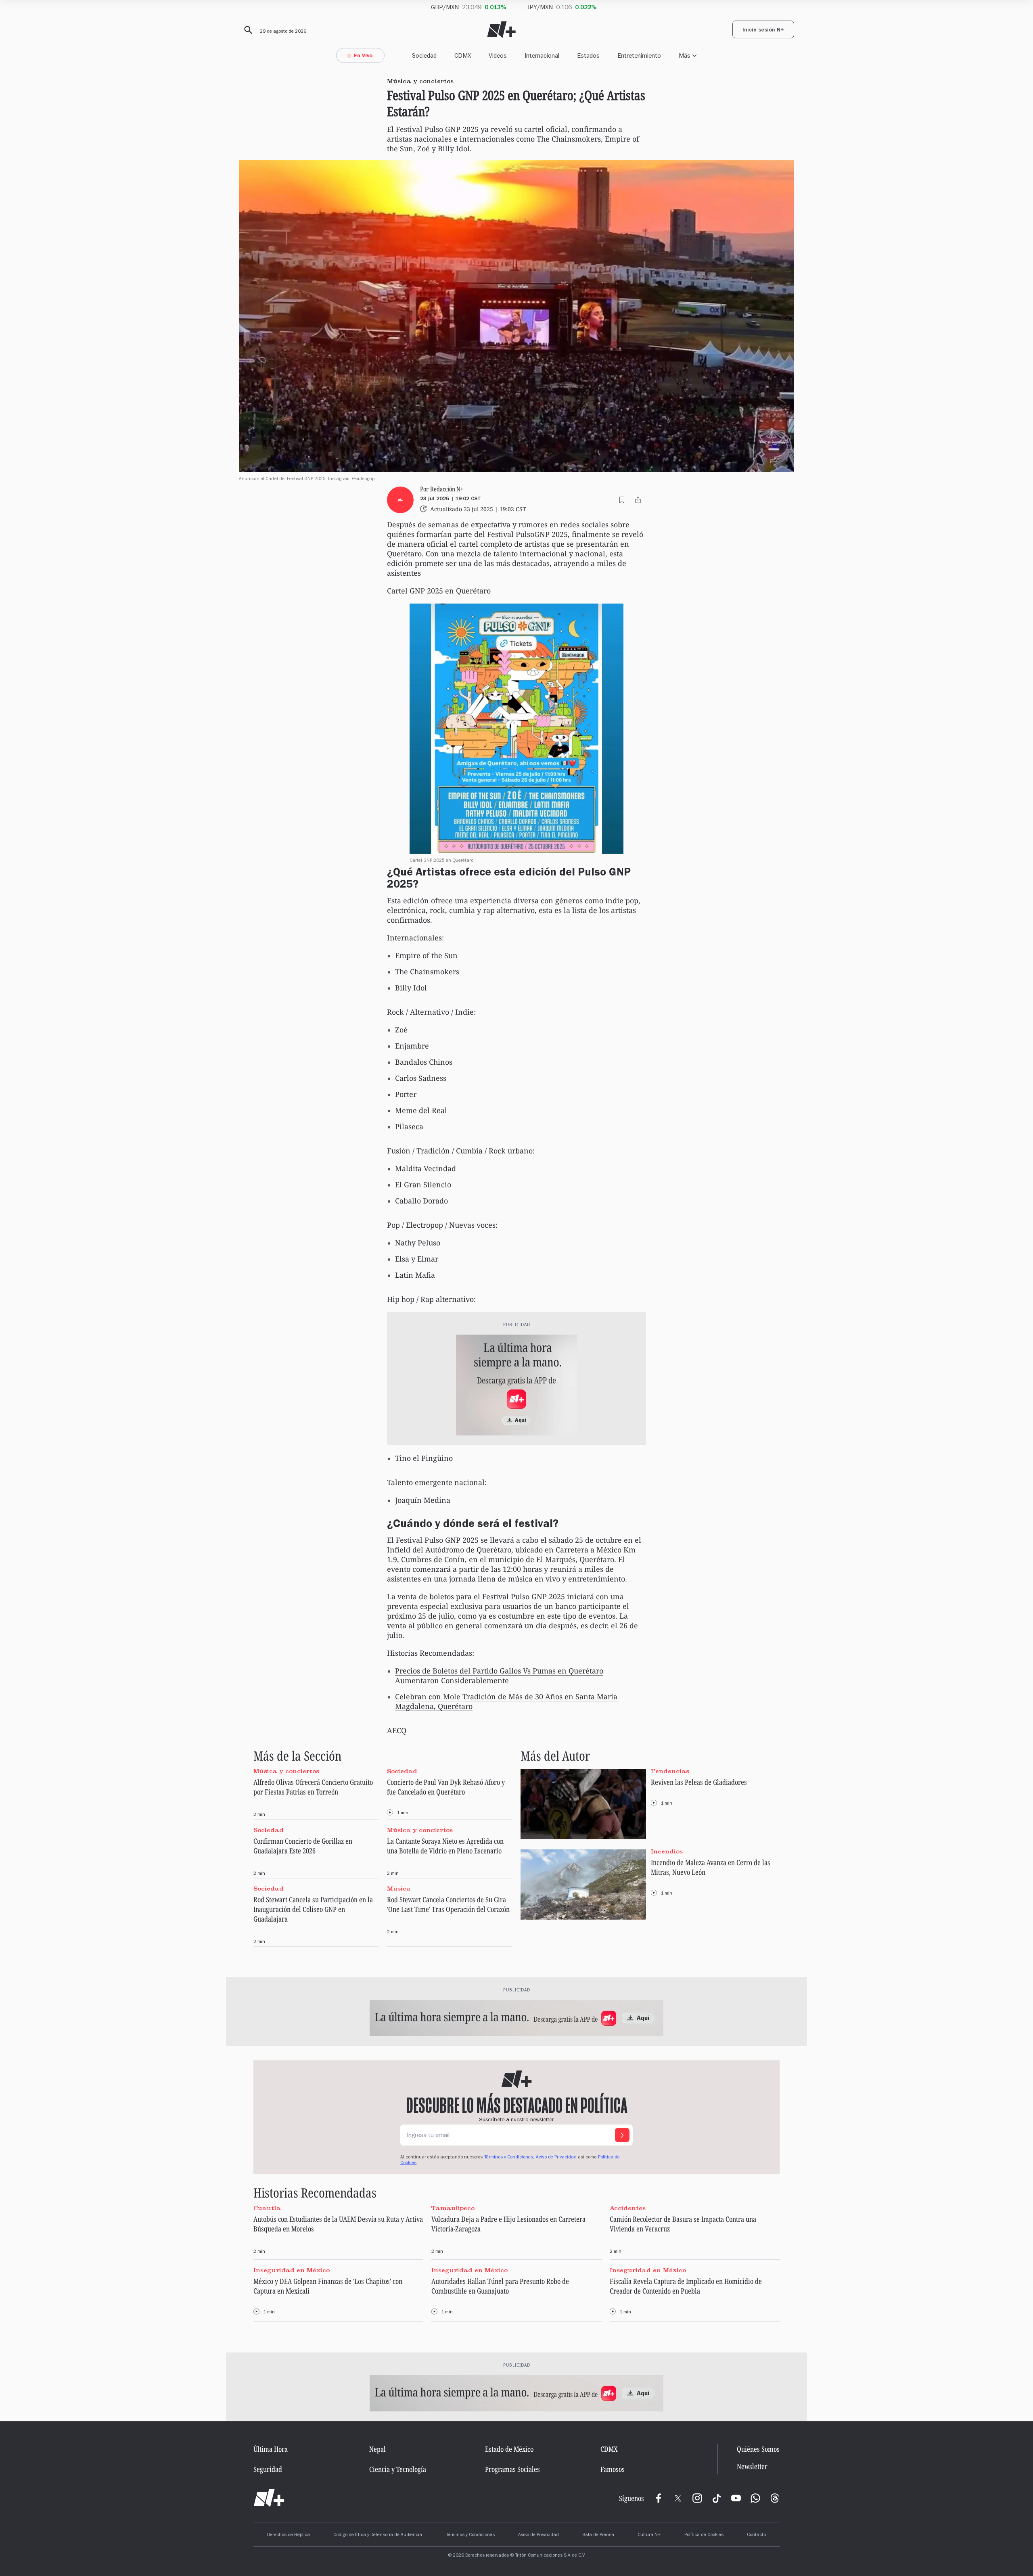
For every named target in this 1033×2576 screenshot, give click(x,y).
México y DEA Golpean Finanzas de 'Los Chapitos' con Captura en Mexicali (328, 2286)
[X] (678, 2498)
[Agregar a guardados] (622, 500)
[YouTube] (736, 2498)
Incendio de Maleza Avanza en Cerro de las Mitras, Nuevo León (711, 1867)
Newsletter (752, 2466)
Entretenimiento (639, 55)
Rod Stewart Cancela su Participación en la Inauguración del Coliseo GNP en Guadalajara (313, 1909)
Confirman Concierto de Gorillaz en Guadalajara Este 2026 (303, 1846)
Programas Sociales (512, 2469)
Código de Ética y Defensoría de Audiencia (378, 2535)
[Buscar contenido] (247, 30)
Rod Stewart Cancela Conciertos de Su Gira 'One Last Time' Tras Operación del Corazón (448, 1904)
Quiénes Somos (758, 2449)
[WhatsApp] (755, 2498)
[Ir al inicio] (269, 2498)
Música (399, 1889)
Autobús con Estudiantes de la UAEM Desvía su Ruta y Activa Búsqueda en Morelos (338, 2224)
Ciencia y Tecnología (398, 2469)
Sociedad (424, 55)
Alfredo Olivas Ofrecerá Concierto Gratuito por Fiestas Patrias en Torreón (313, 1787)
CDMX (463, 55)
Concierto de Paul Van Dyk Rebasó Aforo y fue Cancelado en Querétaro (446, 1787)
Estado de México (509, 2449)
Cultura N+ (649, 2535)
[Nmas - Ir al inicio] (501, 30)
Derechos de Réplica (289, 2535)
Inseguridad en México (292, 2270)
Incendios (667, 1851)
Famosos (613, 2469)
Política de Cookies (704, 2535)
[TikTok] (717, 2498)
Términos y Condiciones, (509, 2158)
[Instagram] (697, 2498)
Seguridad (268, 2469)
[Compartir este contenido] (638, 500)
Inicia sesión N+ (763, 31)
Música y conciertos (286, 1771)
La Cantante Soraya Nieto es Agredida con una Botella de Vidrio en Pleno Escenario (445, 1846)
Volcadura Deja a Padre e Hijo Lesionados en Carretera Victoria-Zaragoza (508, 2224)
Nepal (377, 2449)
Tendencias (670, 1771)
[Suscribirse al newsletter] (622, 2135)
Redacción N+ (447, 489)
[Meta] (659, 2498)
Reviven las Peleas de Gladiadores (699, 1782)
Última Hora (271, 2449)
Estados (588, 55)
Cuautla (267, 2208)
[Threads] (775, 2498)
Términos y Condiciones (470, 2535)
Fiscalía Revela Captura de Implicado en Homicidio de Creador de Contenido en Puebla (686, 2286)
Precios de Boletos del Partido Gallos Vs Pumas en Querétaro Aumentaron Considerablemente (499, 1676)
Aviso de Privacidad (556, 2158)
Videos (498, 55)
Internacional (542, 55)
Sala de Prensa (598, 2535)
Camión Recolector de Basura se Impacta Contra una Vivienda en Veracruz (683, 2224)
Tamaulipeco (453, 2208)
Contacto (756, 2535)
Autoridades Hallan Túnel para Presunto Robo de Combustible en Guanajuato (500, 2286)
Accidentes (628, 2208)
